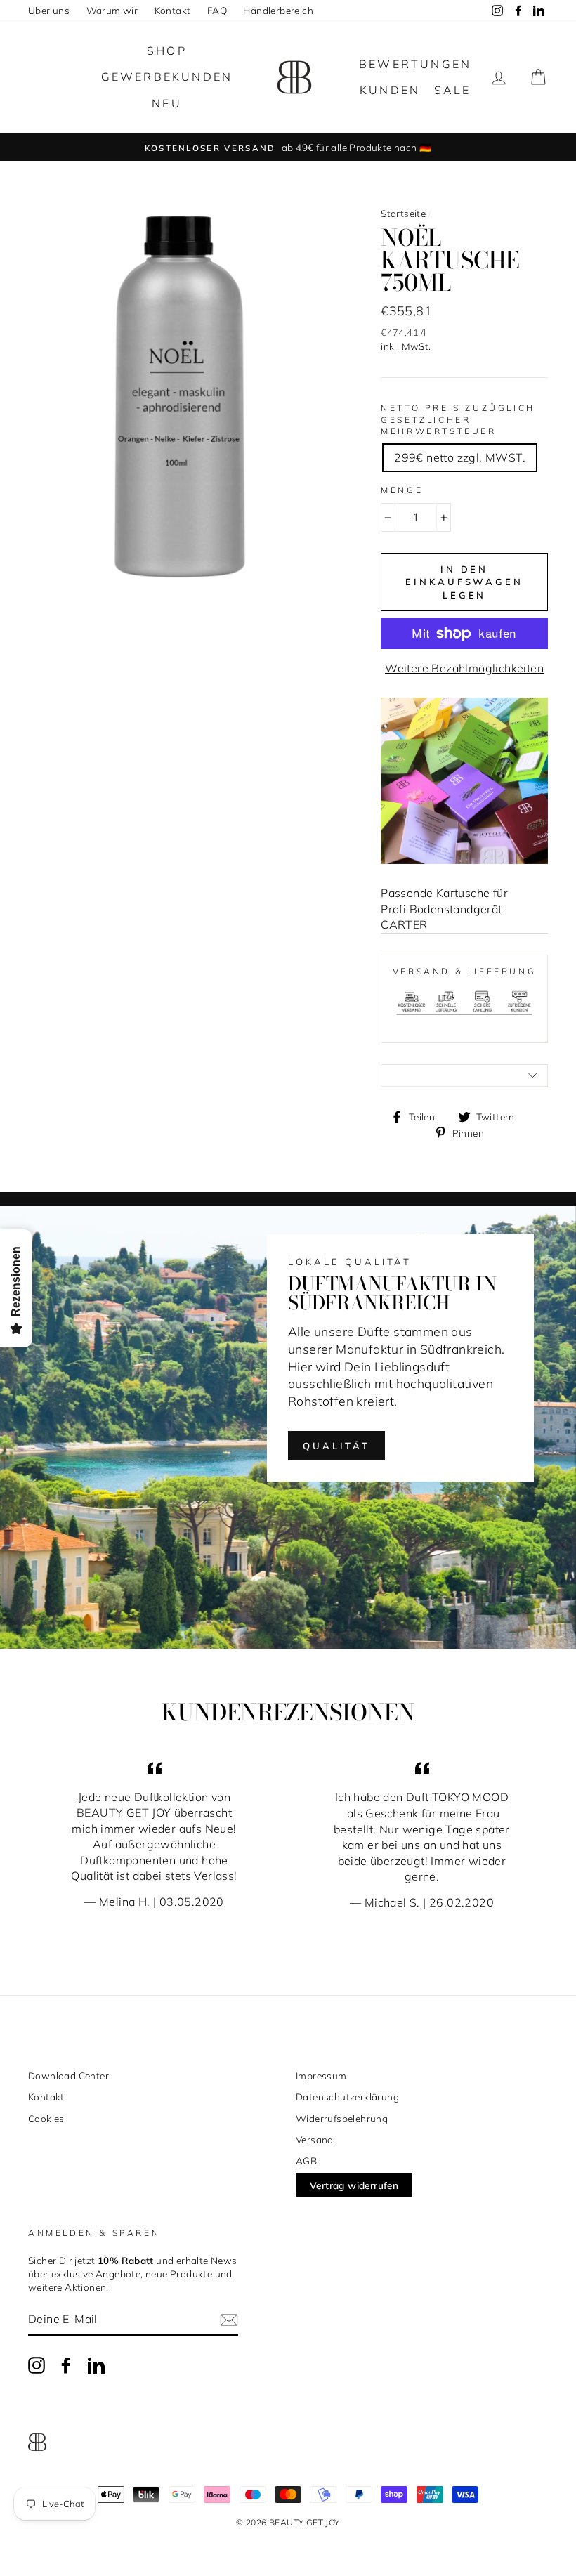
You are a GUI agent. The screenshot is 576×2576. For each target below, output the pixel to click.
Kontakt (173, 10)
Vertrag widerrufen (354, 2185)
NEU (167, 103)
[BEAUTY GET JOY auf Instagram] (37, 2365)
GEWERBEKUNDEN (167, 77)
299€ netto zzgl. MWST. (460, 457)
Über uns (49, 10)
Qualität (336, 1446)
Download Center (68, 2075)
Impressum (321, 2075)
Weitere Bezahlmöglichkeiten (464, 668)
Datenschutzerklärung (347, 2097)
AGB (306, 2160)
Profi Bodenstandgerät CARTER (441, 917)
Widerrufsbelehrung (342, 2118)
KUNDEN (390, 90)
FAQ (217, 10)
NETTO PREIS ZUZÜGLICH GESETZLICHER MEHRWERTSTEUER (458, 420)
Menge (402, 490)
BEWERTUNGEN (415, 64)
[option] (288, 147)
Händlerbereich (278, 10)
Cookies (46, 2118)
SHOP (167, 51)
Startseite (403, 213)
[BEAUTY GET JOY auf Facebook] (66, 2365)
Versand (315, 2139)
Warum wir (112, 10)
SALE (453, 90)
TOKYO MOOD (470, 1797)
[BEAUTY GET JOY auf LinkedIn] (96, 2365)
